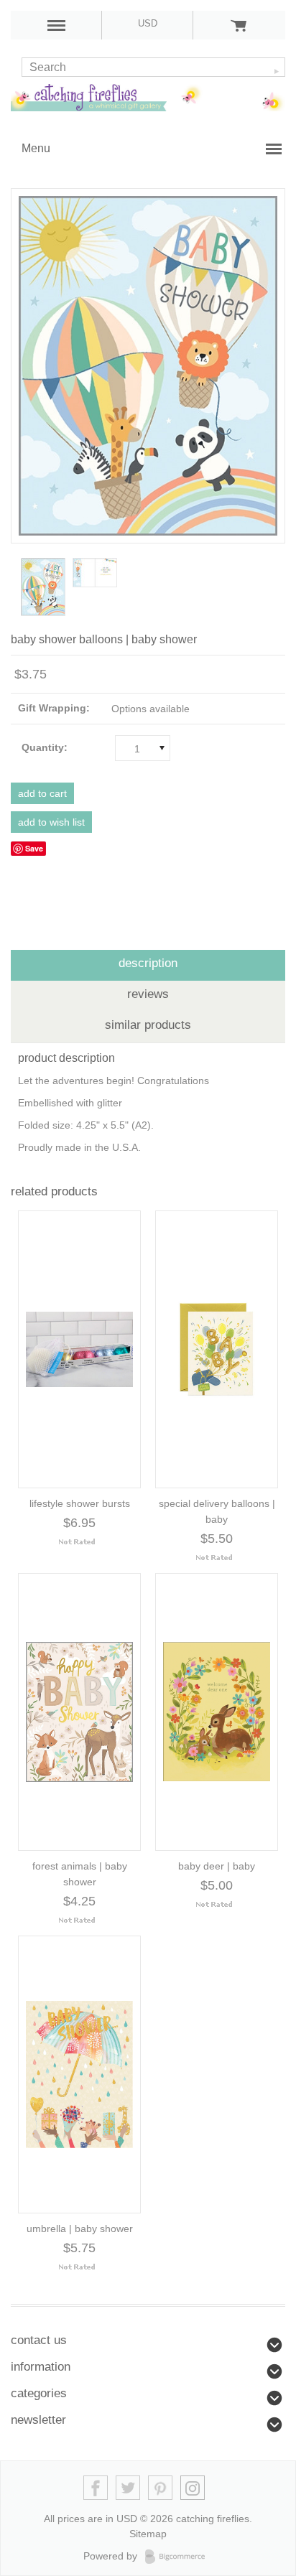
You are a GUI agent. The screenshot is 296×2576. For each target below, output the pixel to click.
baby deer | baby (217, 1866)
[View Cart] (239, 25)
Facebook (96, 2488)
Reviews (148, 994)
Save (34, 848)
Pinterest (161, 2488)
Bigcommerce (179, 2557)
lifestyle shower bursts (80, 1503)
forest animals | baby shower (80, 1874)
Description (148, 963)
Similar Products (148, 1025)
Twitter (128, 2488)
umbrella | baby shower (80, 2229)
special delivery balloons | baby (217, 1511)
